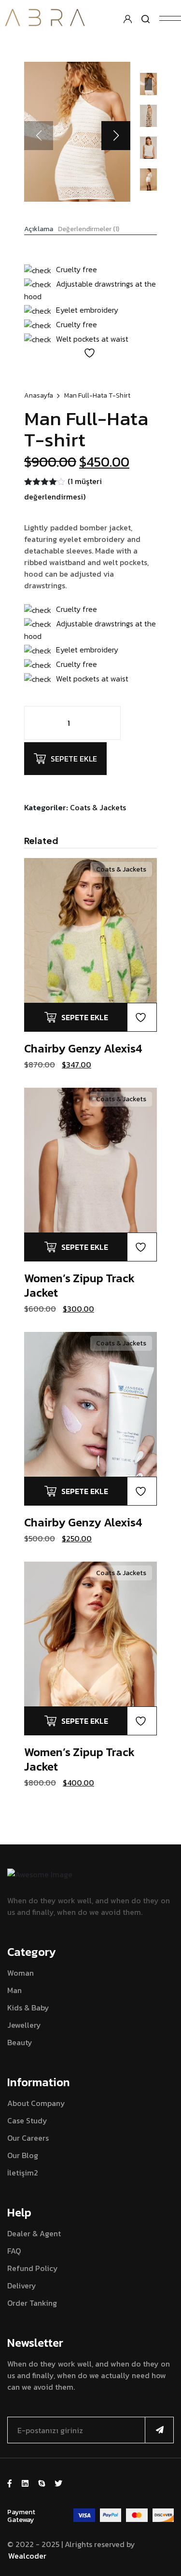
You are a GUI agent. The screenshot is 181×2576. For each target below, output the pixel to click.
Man (14, 1990)
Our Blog (23, 2155)
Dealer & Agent (34, 2233)
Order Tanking (32, 2303)
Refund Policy (33, 2268)
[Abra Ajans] (45, 17)
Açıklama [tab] (39, 229)
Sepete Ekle (74, 759)
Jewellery (24, 2025)
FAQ (14, 2251)
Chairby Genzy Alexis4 (83, 1048)
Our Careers (28, 2138)
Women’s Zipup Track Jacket (79, 1285)
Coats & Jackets (98, 807)
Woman (21, 1973)
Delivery (22, 2285)
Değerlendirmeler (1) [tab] (89, 229)
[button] (116, 136)
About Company (36, 2103)
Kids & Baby (28, 2008)
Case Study (27, 2120)
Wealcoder (27, 2556)
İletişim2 (23, 2173)
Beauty (20, 2042)
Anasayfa (39, 395)
